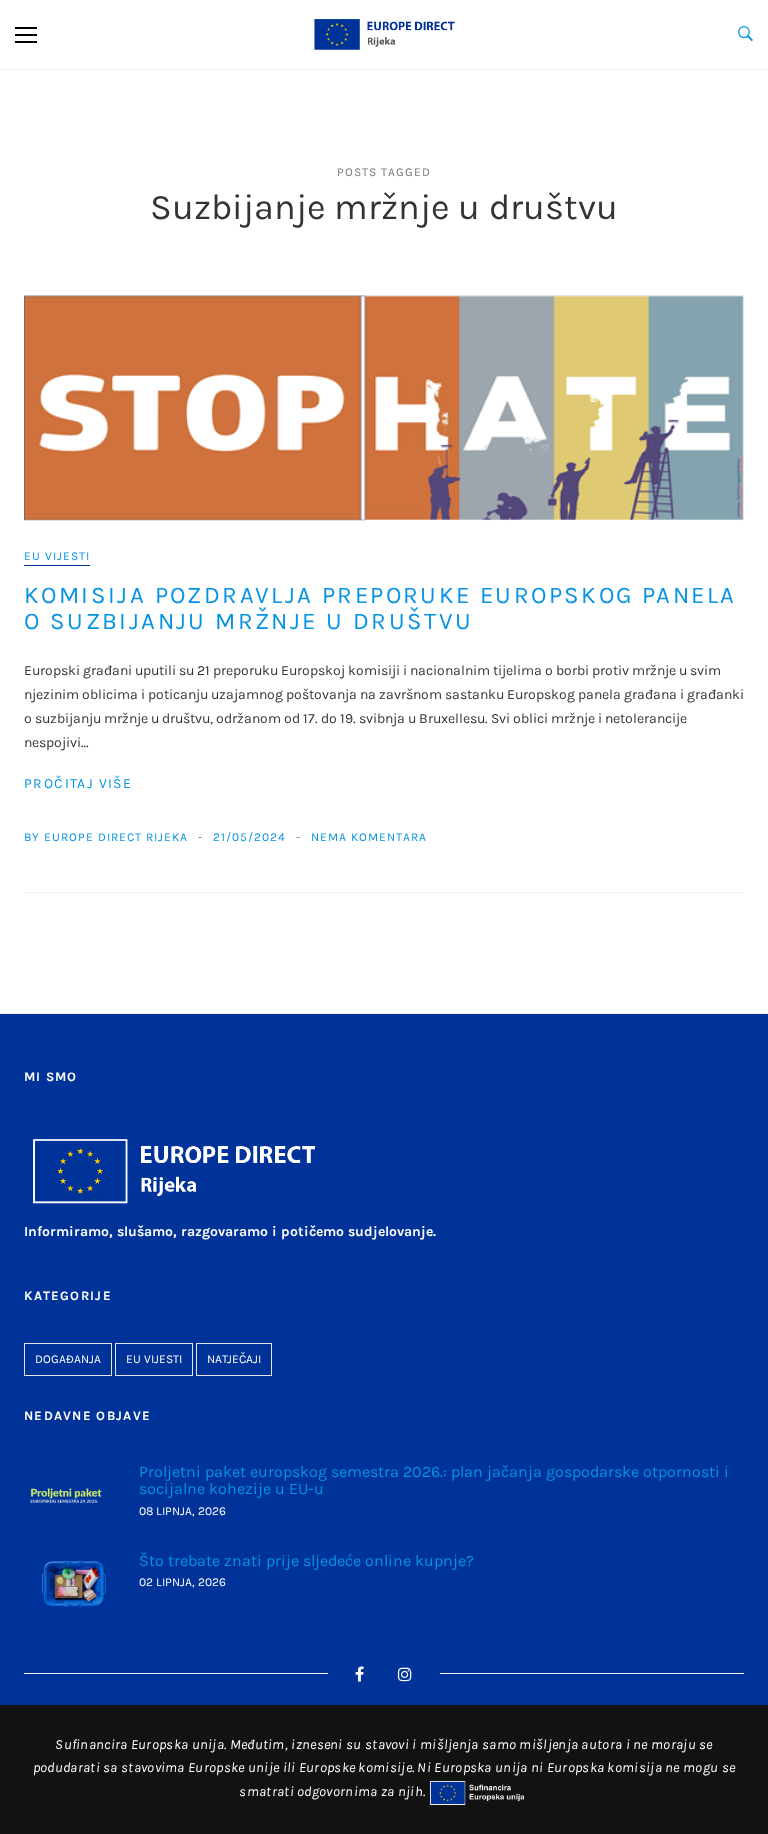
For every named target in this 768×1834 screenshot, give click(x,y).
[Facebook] (360, 1674)
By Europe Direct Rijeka (106, 837)
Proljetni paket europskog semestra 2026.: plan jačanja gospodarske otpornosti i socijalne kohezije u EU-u (434, 1480)
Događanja (68, 1359)
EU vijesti (57, 556)
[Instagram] (405, 1674)
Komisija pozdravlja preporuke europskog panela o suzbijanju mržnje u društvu (380, 608)
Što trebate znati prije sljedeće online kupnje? (306, 1560)
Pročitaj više (78, 783)
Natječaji (234, 1359)
